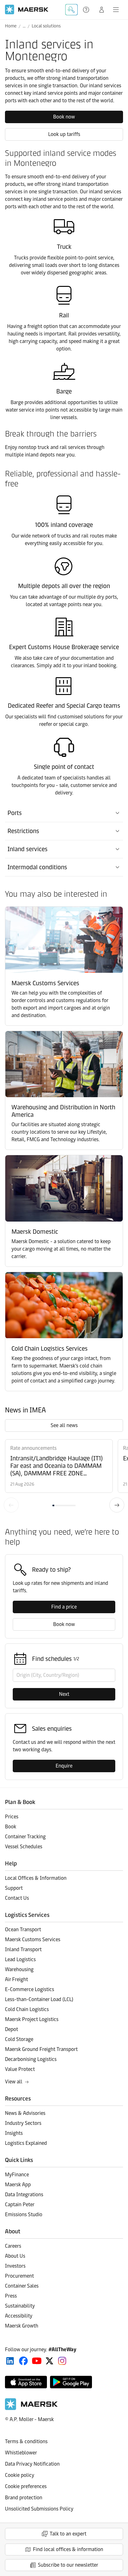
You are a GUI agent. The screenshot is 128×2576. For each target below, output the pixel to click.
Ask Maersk (71, 10)
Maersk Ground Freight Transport (41, 2049)
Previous (11, 1505)
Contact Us (17, 1898)
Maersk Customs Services (33, 1939)
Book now (64, 117)
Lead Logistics (20, 1959)
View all (14, 2082)
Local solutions (46, 26)
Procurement (19, 2276)
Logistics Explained (26, 2143)
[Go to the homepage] (31, 2408)
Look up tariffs (64, 134)
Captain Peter (20, 2205)
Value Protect (20, 2069)
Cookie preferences (26, 2486)
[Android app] (71, 2382)
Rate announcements (33, 1448)
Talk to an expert (68, 2534)
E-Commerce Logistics (30, 1989)
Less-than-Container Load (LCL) (39, 1999)
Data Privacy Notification (32, 2464)
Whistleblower (21, 2453)
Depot (11, 2029)
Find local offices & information (68, 2549)
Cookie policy (20, 2475)
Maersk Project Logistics (32, 2019)
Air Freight (16, 1979)
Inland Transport (23, 1949)
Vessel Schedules (24, 1847)
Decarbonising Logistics (31, 2059)
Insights (14, 2133)
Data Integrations (24, 2195)
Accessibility (19, 2316)
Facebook (23, 2361)
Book (11, 1827)
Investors (15, 2266)
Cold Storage (19, 2039)
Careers (13, 2246)
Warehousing (19, 1969)
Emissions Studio (24, 2214)
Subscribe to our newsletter (68, 2565)
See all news (64, 1425)
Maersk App (18, 2185)
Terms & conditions (26, 2441)
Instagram (62, 2361)
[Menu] (116, 10)
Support (87, 10)
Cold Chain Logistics (27, 2009)
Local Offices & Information (36, 1878)
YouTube (37, 2361)
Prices (12, 1817)
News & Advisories (25, 2113)
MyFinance (17, 2175)
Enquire (64, 1766)
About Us (15, 2256)
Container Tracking (25, 1837)
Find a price (64, 1607)
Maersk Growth (22, 2326)
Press (11, 2296)
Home (11, 26)
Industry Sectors (23, 2123)
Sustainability (20, 2306)
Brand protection (24, 2498)
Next (117, 1505)
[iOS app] (26, 2382)
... (24, 26)
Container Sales (22, 2286)
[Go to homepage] (27, 10)
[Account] (102, 10)
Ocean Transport (23, 1930)
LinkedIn (10, 2361)
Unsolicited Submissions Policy (39, 2509)
